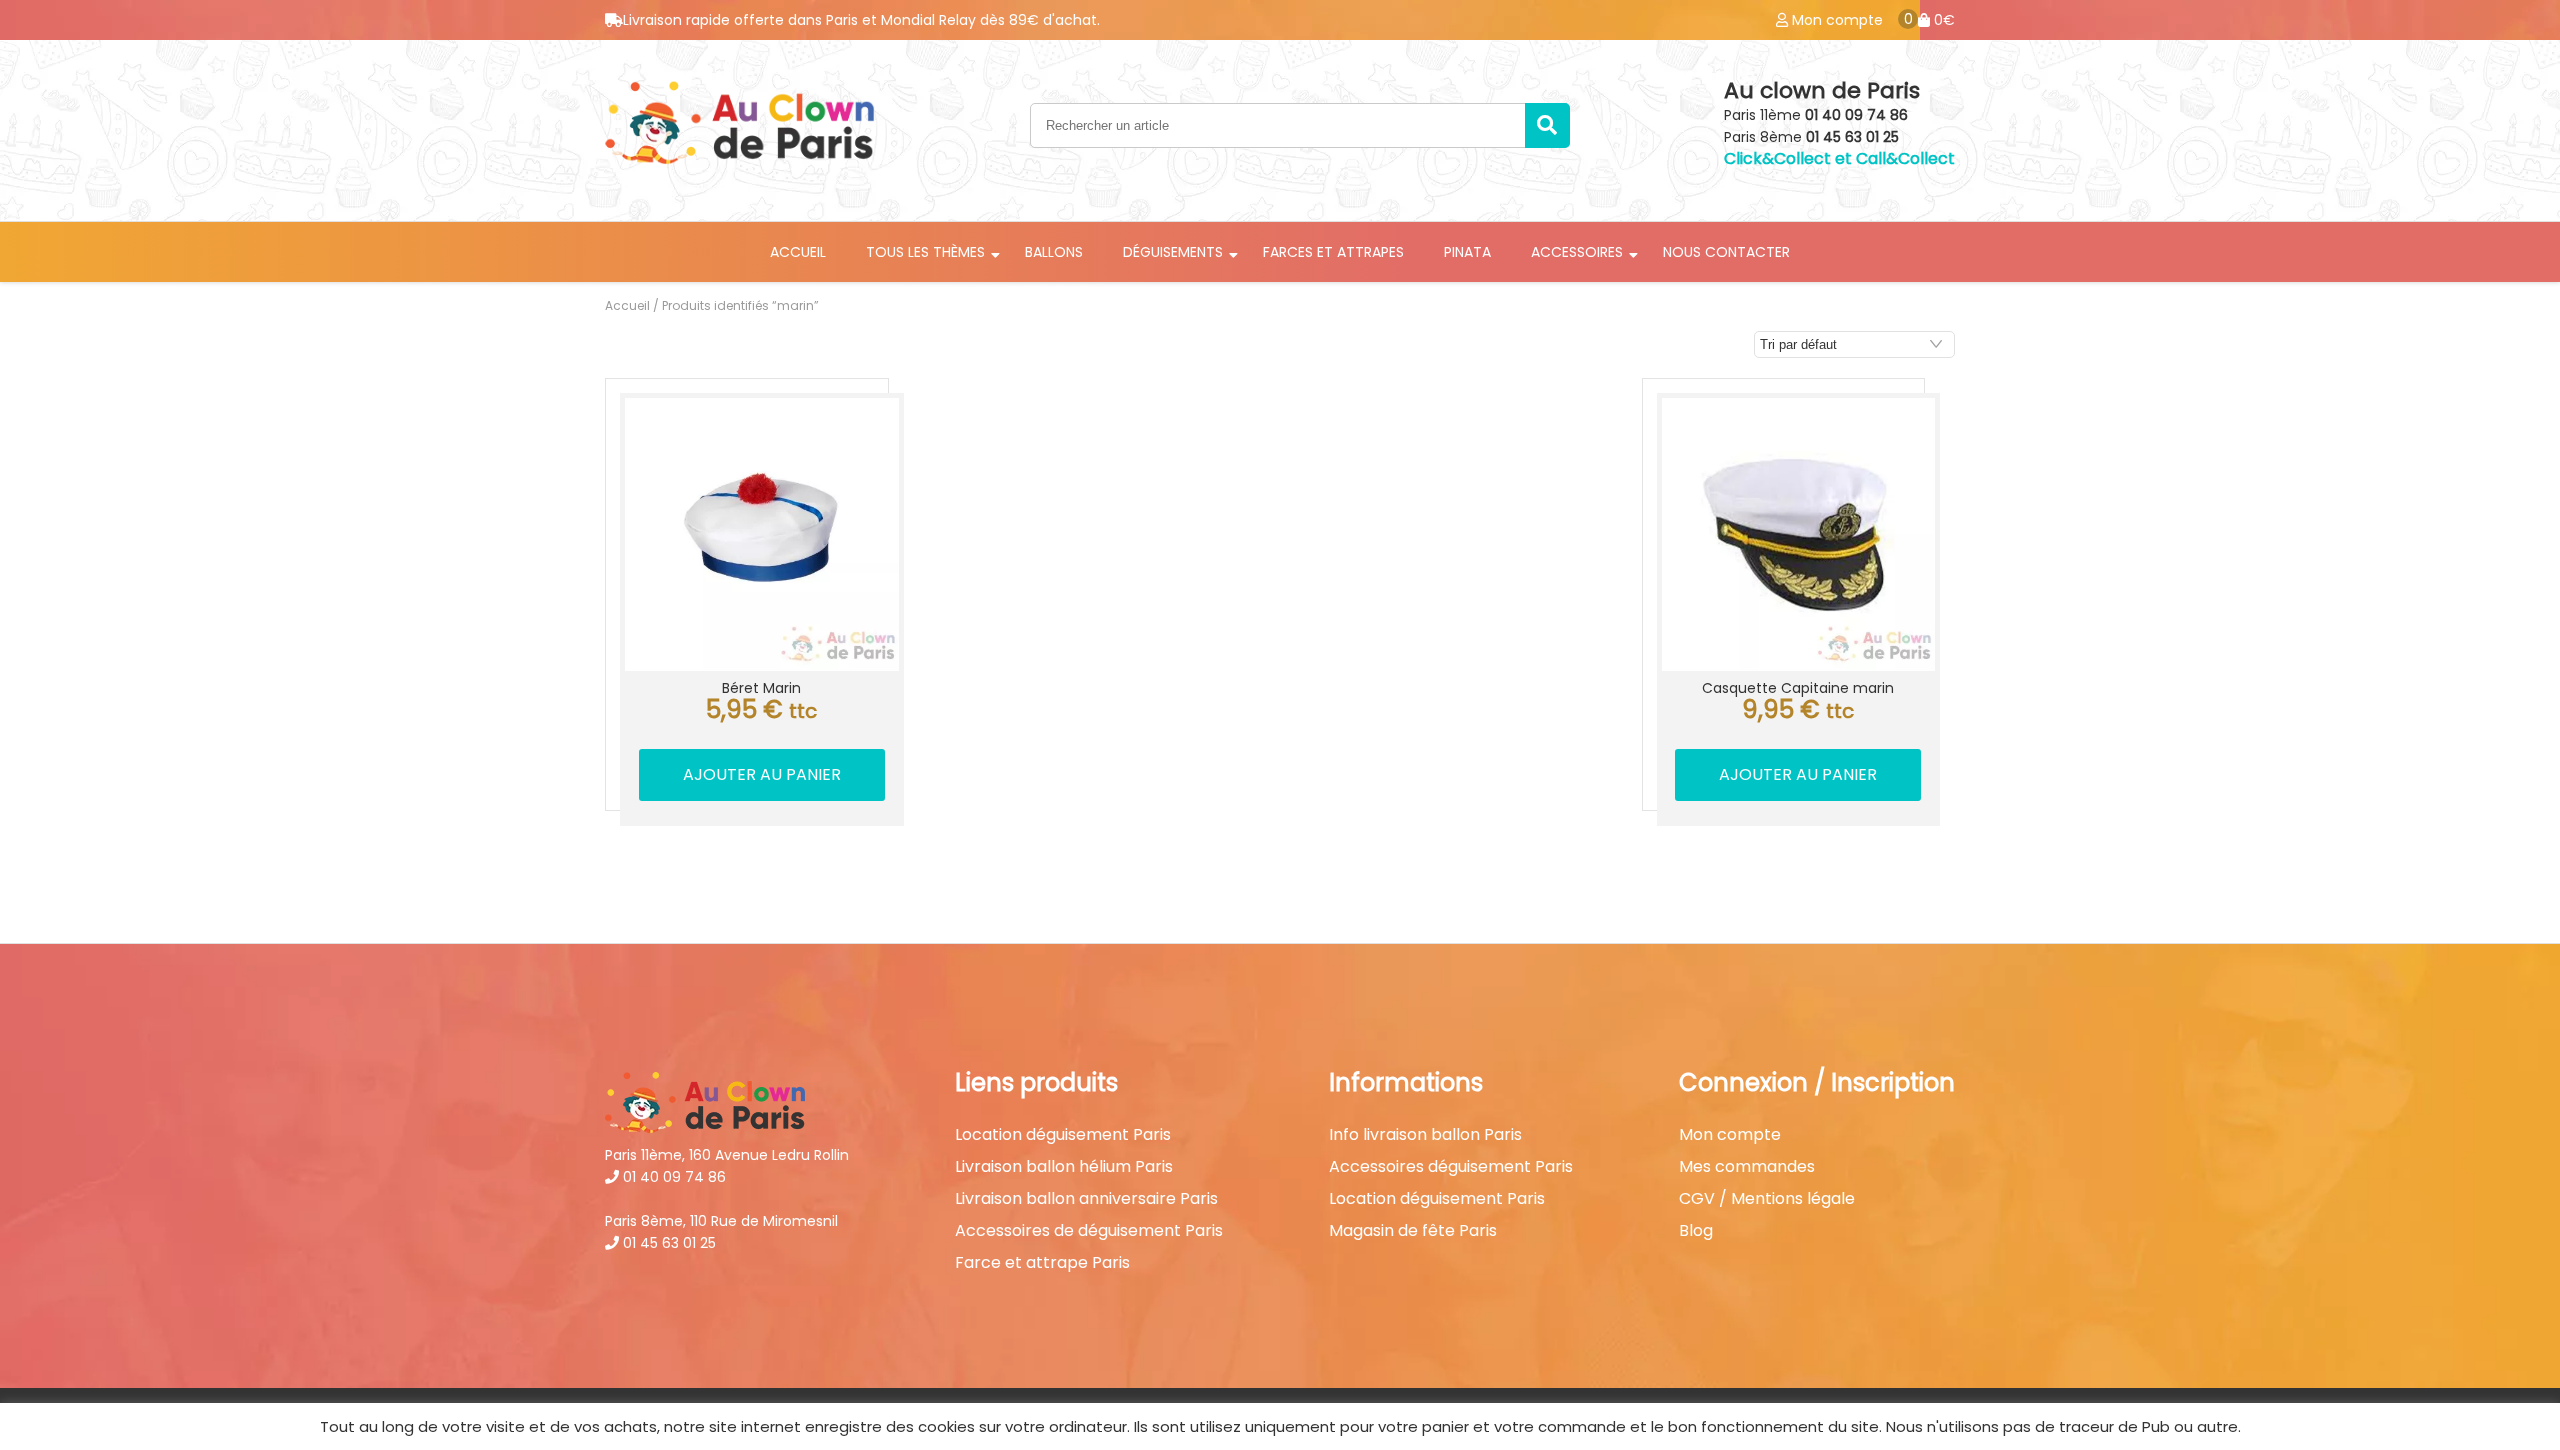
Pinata (1467, 252)
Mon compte (1730, 1135)
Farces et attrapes (1333, 252)
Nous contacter (1726, 252)
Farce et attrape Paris (1042, 1263)
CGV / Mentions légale (1767, 1199)
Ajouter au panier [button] (762, 774)
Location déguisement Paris (1063, 1135)
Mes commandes (1747, 1167)
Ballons (1054, 252)
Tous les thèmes (925, 252)
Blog (1696, 1231)
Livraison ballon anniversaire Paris (1086, 1199)
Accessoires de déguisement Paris (1089, 1231)
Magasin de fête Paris (1413, 1231)
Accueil (798, 252)
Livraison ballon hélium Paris (1064, 1167)
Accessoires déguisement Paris (1451, 1167)
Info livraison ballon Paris (1425, 1135)
